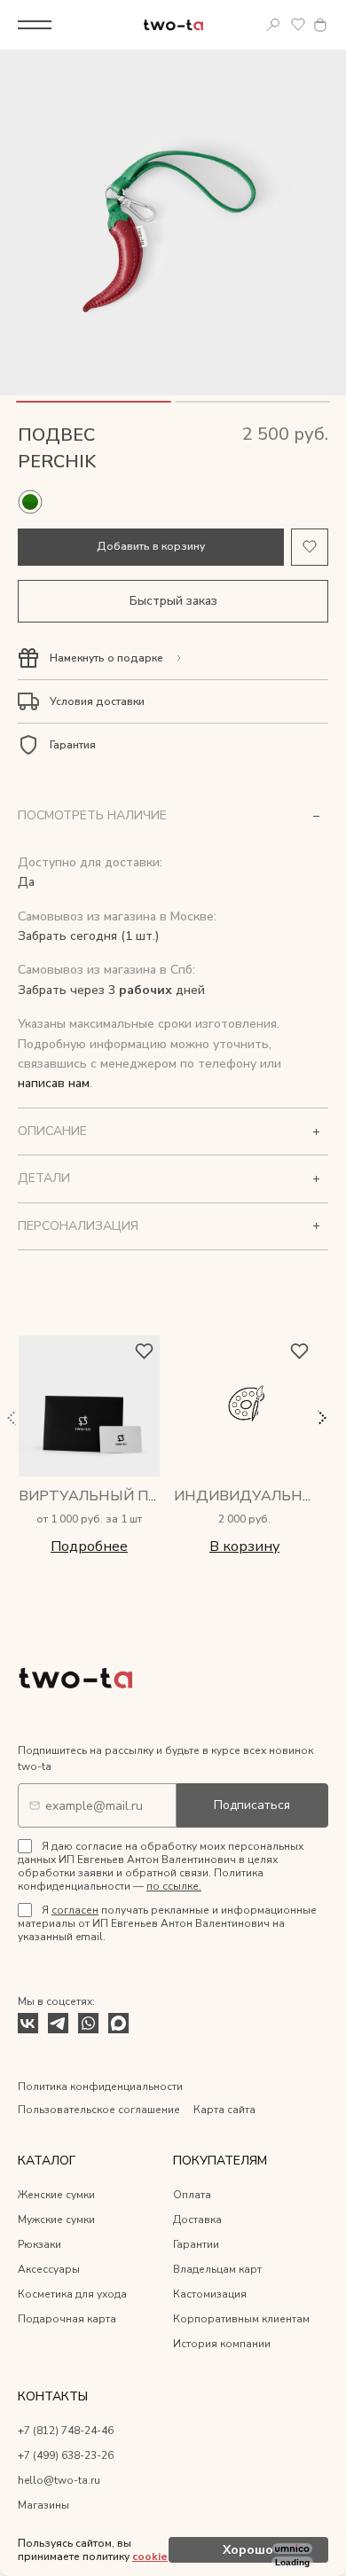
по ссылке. (174, 1886)
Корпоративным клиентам (241, 2319)
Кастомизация (210, 2294)
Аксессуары (49, 2269)
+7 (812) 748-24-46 (66, 2431)
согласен (75, 1910)
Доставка (197, 2220)
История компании (222, 2344)
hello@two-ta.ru (59, 2480)
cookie (150, 2556)
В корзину (244, 1546)
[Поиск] (273, 25)
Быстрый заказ (173, 601)
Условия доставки (97, 701)
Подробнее (89, 1546)
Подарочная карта (67, 2319)
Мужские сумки (56, 2220)
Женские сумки (56, 2195)
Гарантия (73, 745)
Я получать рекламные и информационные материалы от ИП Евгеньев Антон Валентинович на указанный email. (167, 1923)
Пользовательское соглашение (99, 2110)
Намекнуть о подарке (106, 658)
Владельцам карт (217, 2269)
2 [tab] (252, 402)
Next (321, 1418)
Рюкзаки (39, 2244)
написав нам (54, 1083)
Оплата (192, 2195)
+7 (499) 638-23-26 (66, 2455)
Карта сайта (224, 2110)
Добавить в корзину (151, 546)
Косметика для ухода (72, 2294)
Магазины (43, 2505)
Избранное (298, 25)
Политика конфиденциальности (100, 2087)
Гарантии (196, 2244)
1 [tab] (94, 402)
